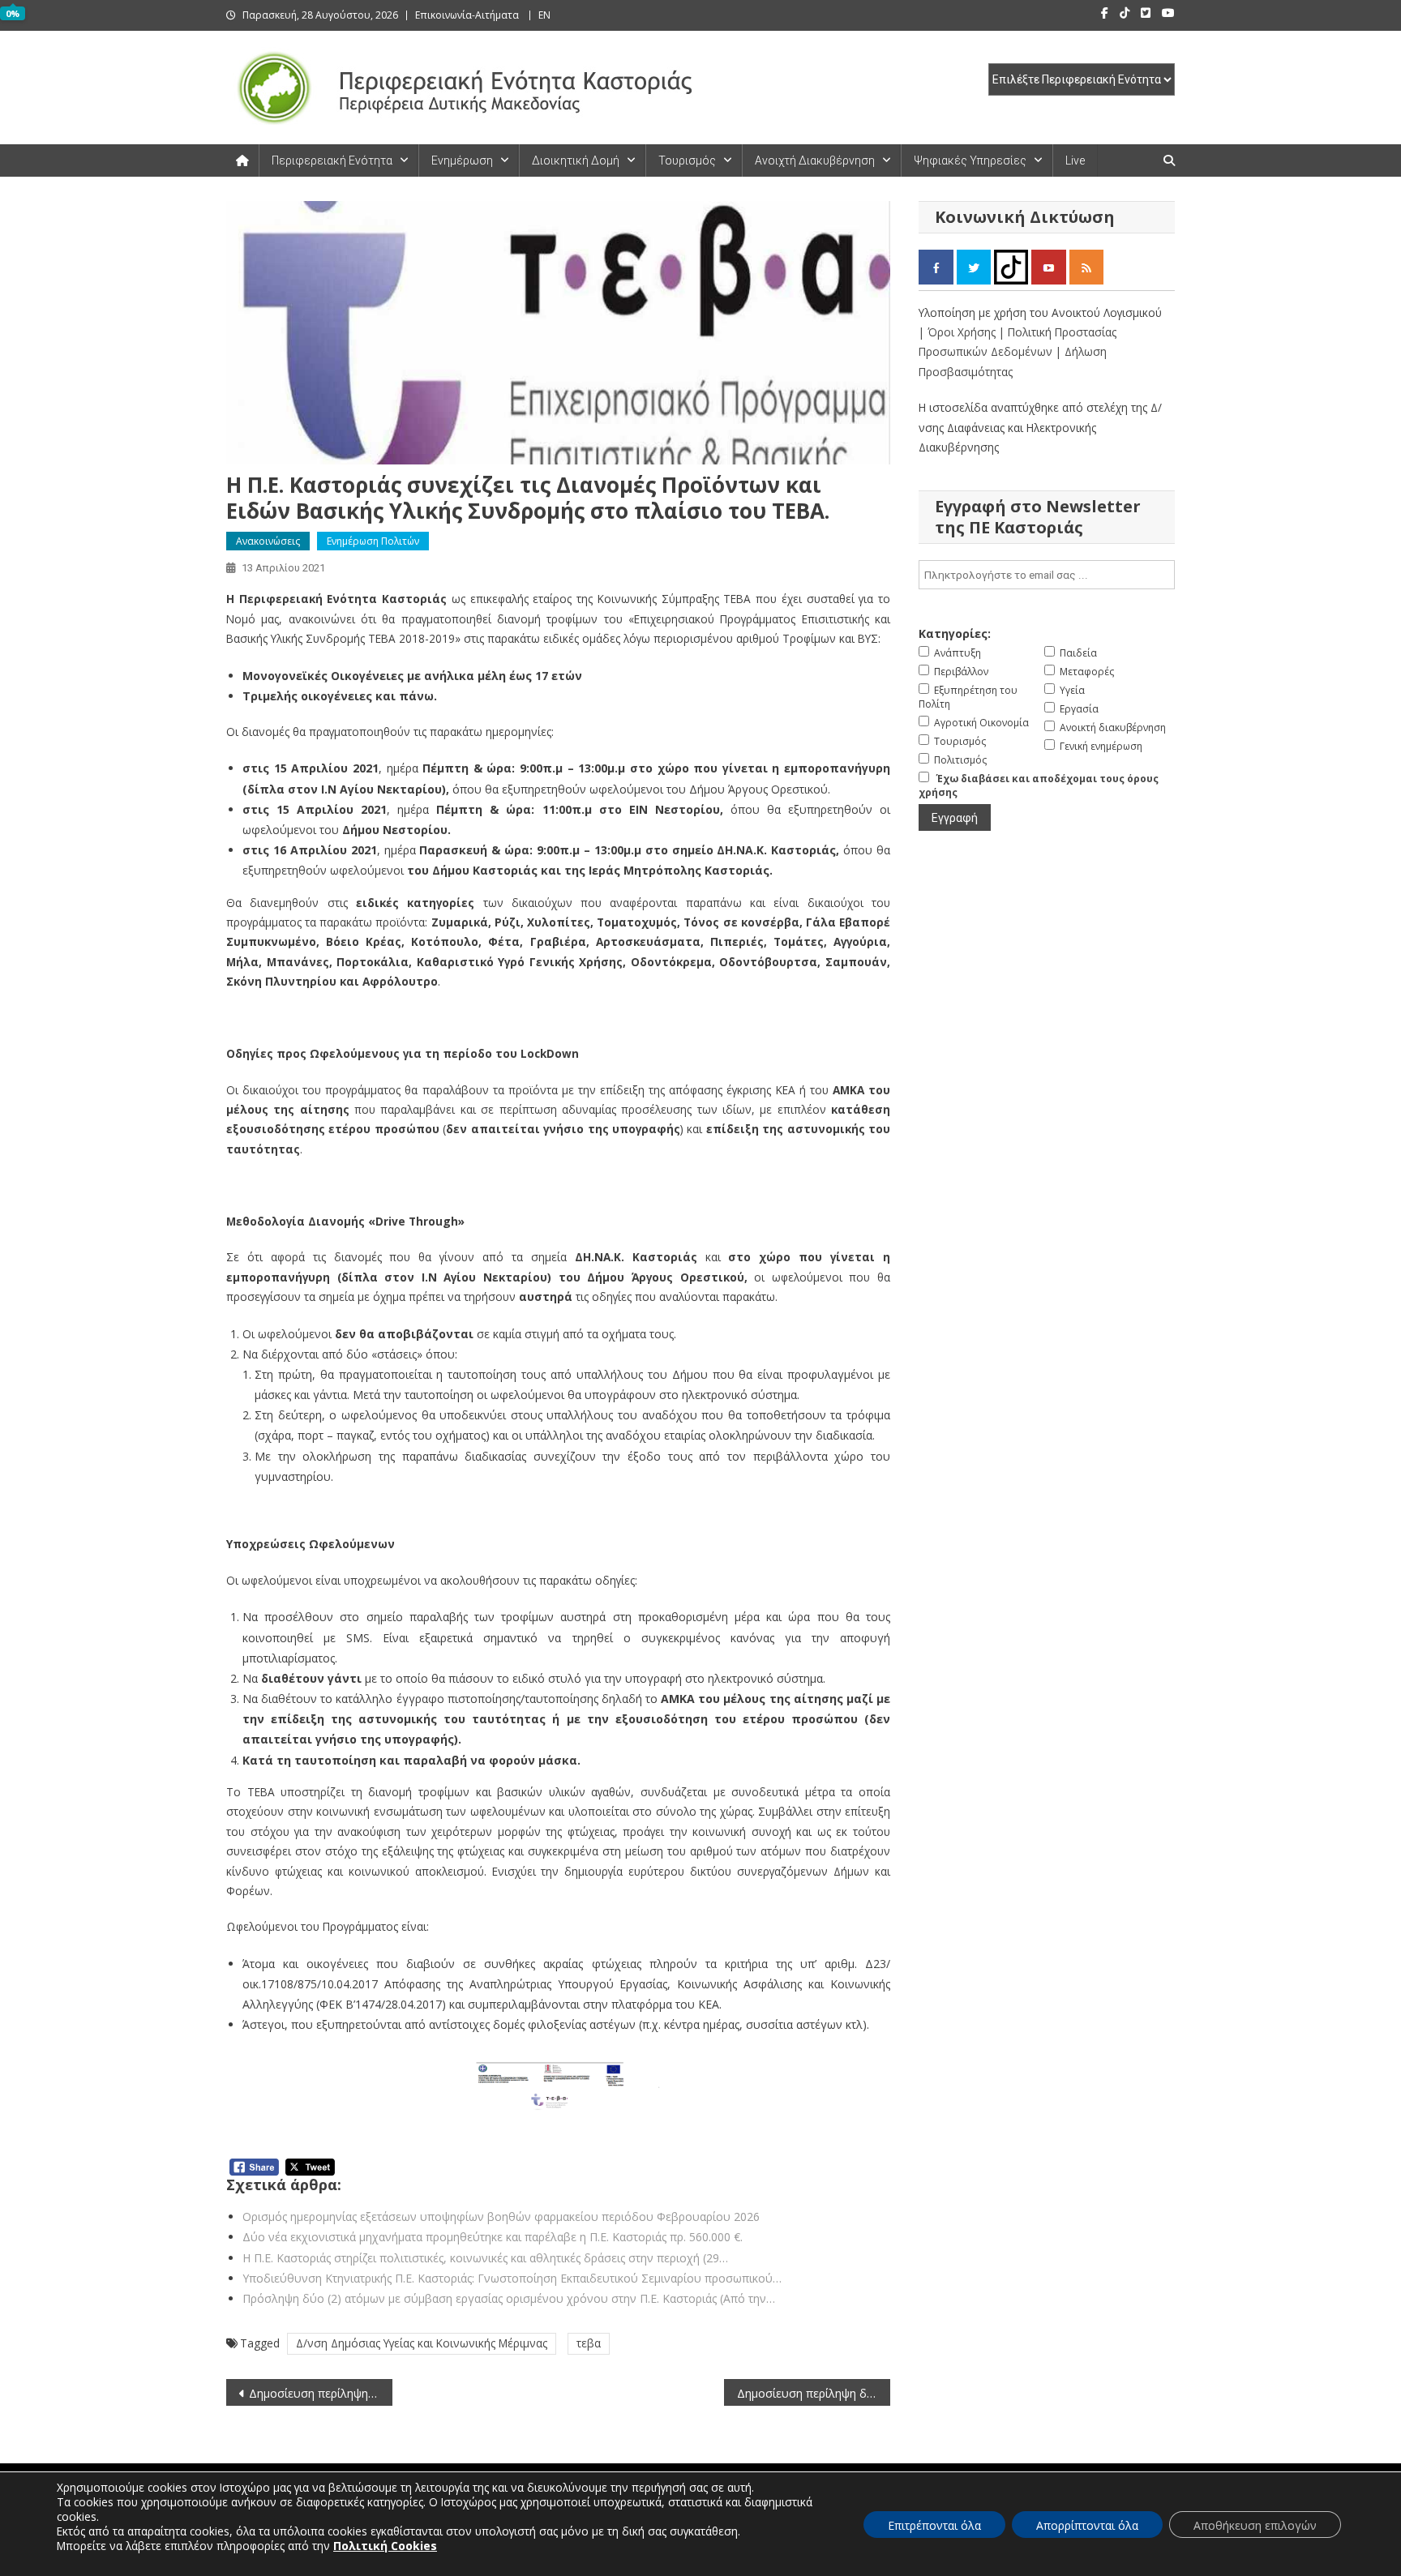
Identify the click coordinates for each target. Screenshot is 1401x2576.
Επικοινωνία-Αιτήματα (467, 15)
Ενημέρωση (462, 160)
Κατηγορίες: (955, 633)
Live (1075, 160)
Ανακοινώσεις (268, 541)
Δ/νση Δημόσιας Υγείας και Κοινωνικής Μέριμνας (422, 2343)
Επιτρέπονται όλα (934, 2525)
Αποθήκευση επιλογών (1255, 2525)
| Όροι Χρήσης (959, 332)
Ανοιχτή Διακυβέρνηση (815, 160)
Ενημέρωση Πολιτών (373, 541)
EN (544, 15)
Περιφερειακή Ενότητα (332, 160)
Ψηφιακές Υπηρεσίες (970, 160)
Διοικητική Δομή (576, 160)
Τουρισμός (687, 160)
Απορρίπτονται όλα (1087, 2525)
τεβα (589, 2343)
